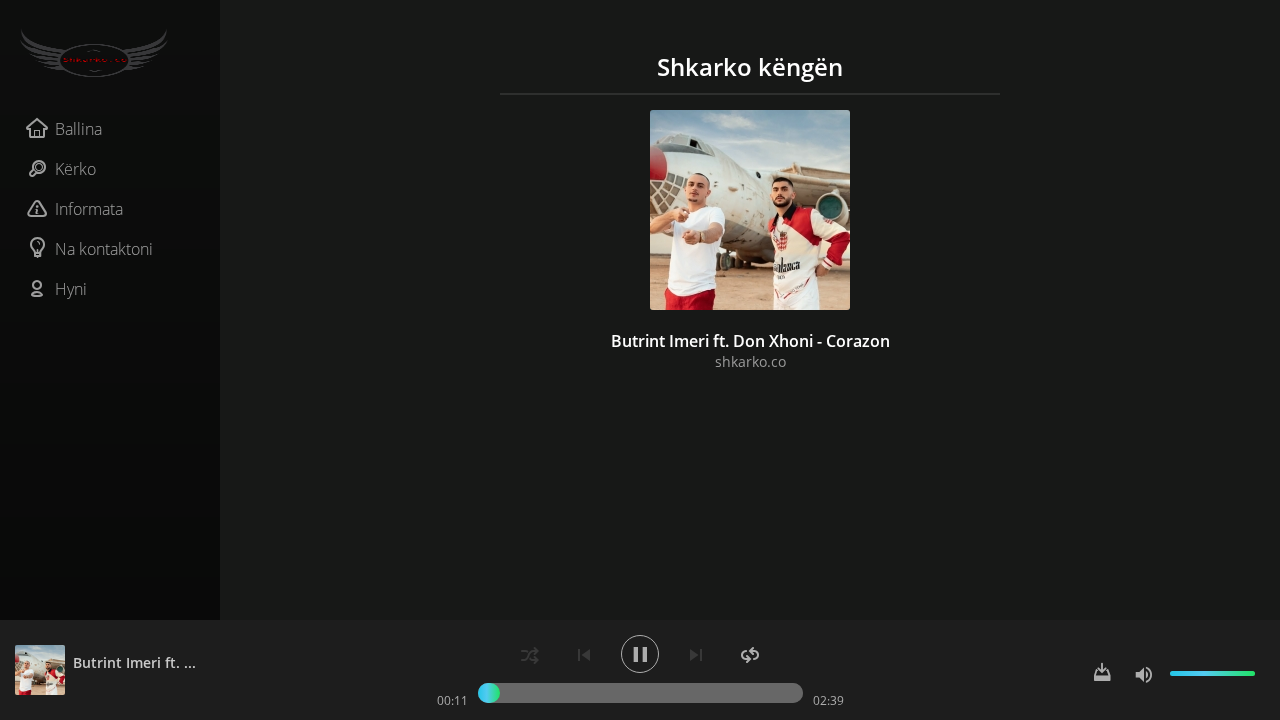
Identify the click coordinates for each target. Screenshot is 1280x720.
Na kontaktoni (104, 249)
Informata (89, 209)
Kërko (75, 169)
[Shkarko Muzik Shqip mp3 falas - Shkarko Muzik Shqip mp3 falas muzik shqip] (110, 53)
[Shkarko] (1102, 673)
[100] (1144, 674)
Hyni (71, 289)
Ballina (78, 129)
